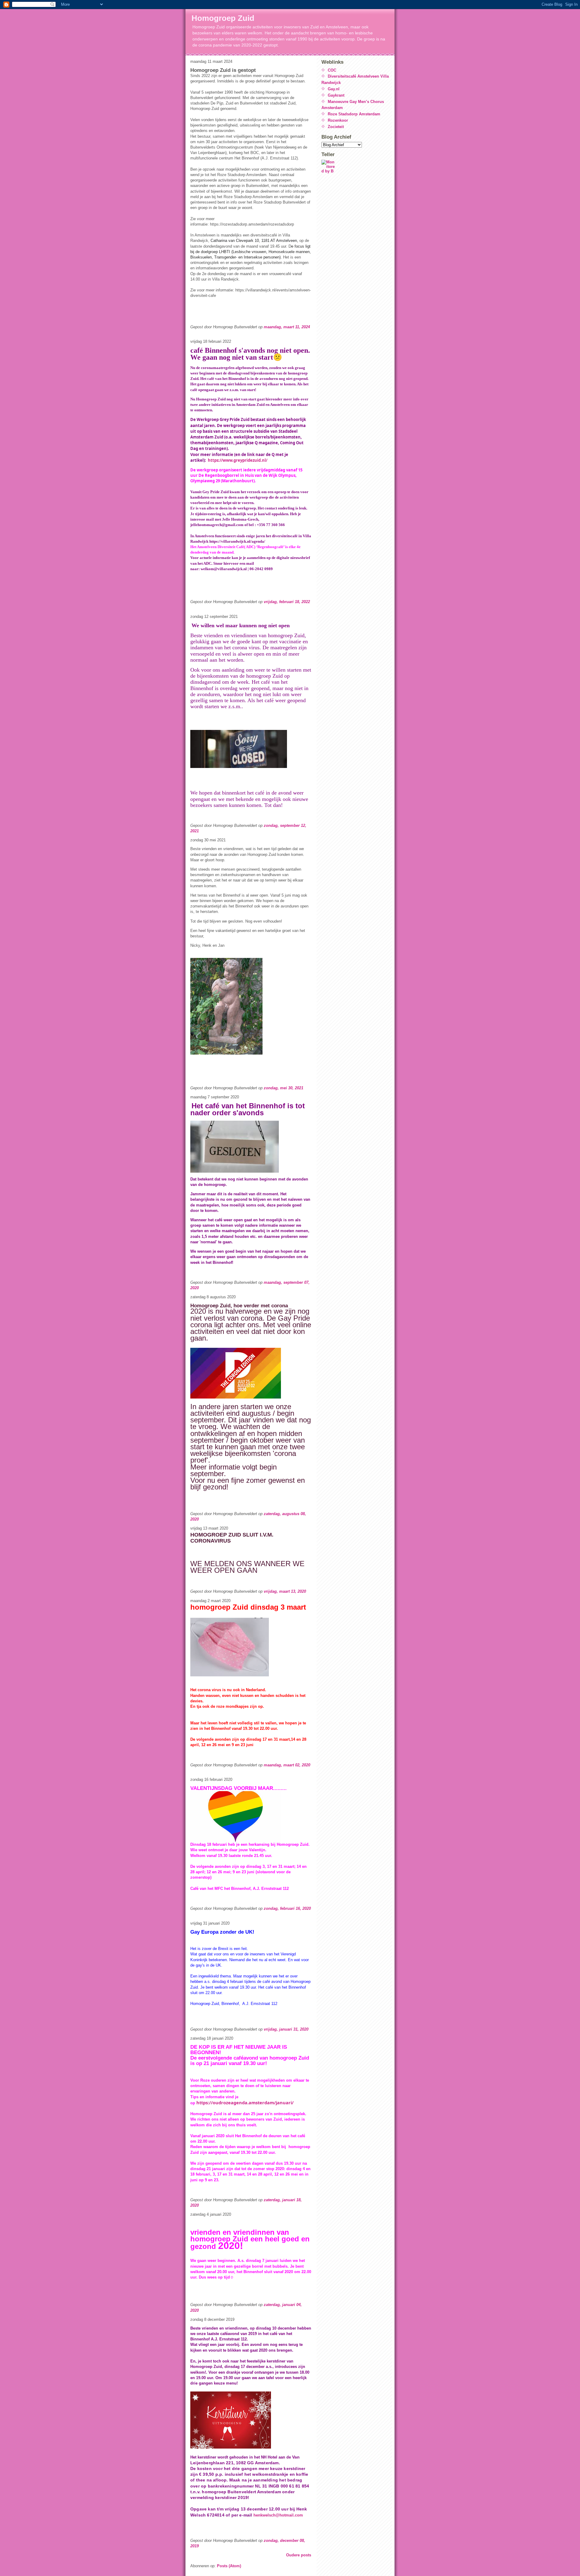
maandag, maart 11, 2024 (287, 327)
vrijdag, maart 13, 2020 (285, 1591)
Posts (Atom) (229, 2566)
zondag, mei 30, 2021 (284, 1088)
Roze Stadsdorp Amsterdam (354, 114)
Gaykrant (336, 95)
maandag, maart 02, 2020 (287, 1765)
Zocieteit (336, 127)
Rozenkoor (338, 120)
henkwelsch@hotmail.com (278, 2515)
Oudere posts (299, 2555)
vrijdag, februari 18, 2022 (287, 602)
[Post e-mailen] (191, 332)
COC (332, 70)
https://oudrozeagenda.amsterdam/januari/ (245, 2102)
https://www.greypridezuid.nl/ (238, 460)
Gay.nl (334, 89)
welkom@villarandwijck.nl (224, 569)
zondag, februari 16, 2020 (287, 1908)
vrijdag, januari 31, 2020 (286, 2029)
